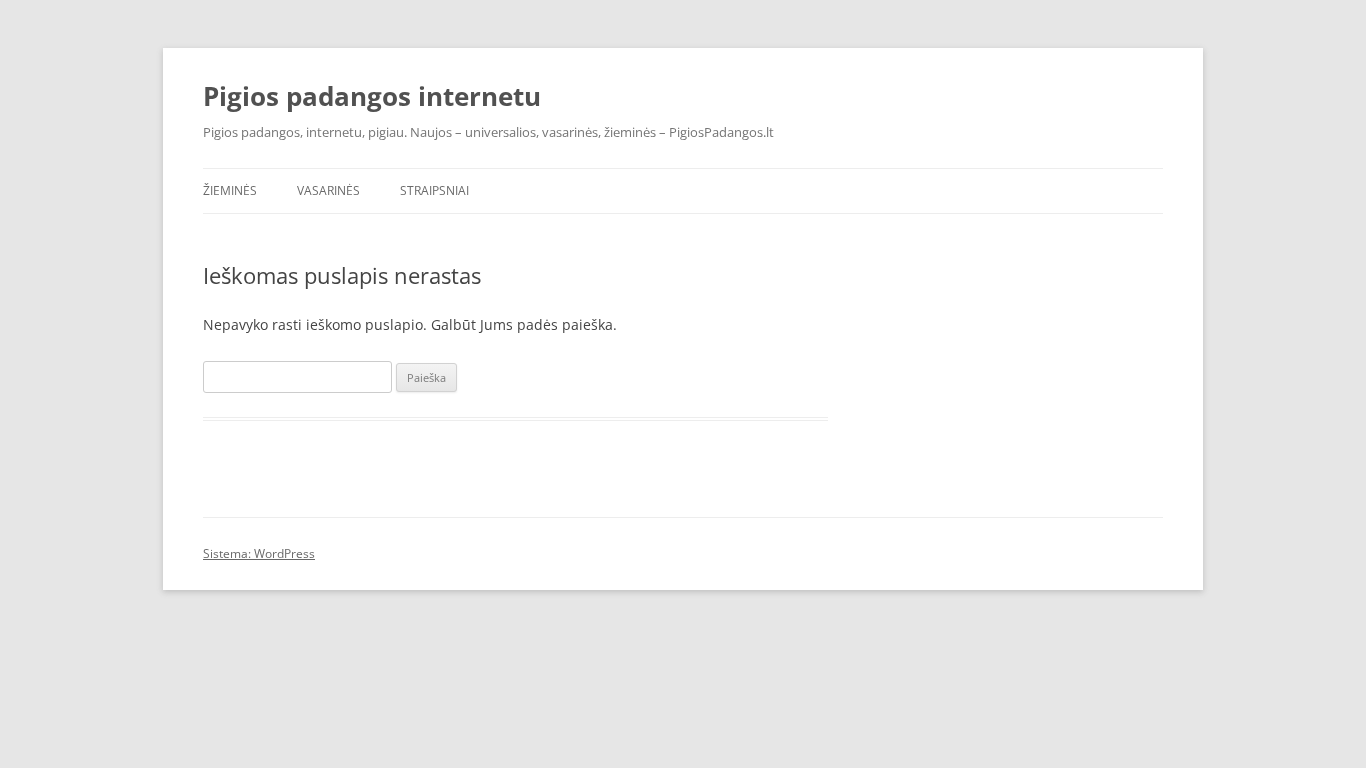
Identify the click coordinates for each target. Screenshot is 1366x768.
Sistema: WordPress (259, 553)
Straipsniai (434, 190)
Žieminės (230, 190)
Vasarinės (328, 190)
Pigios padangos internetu (372, 96)
